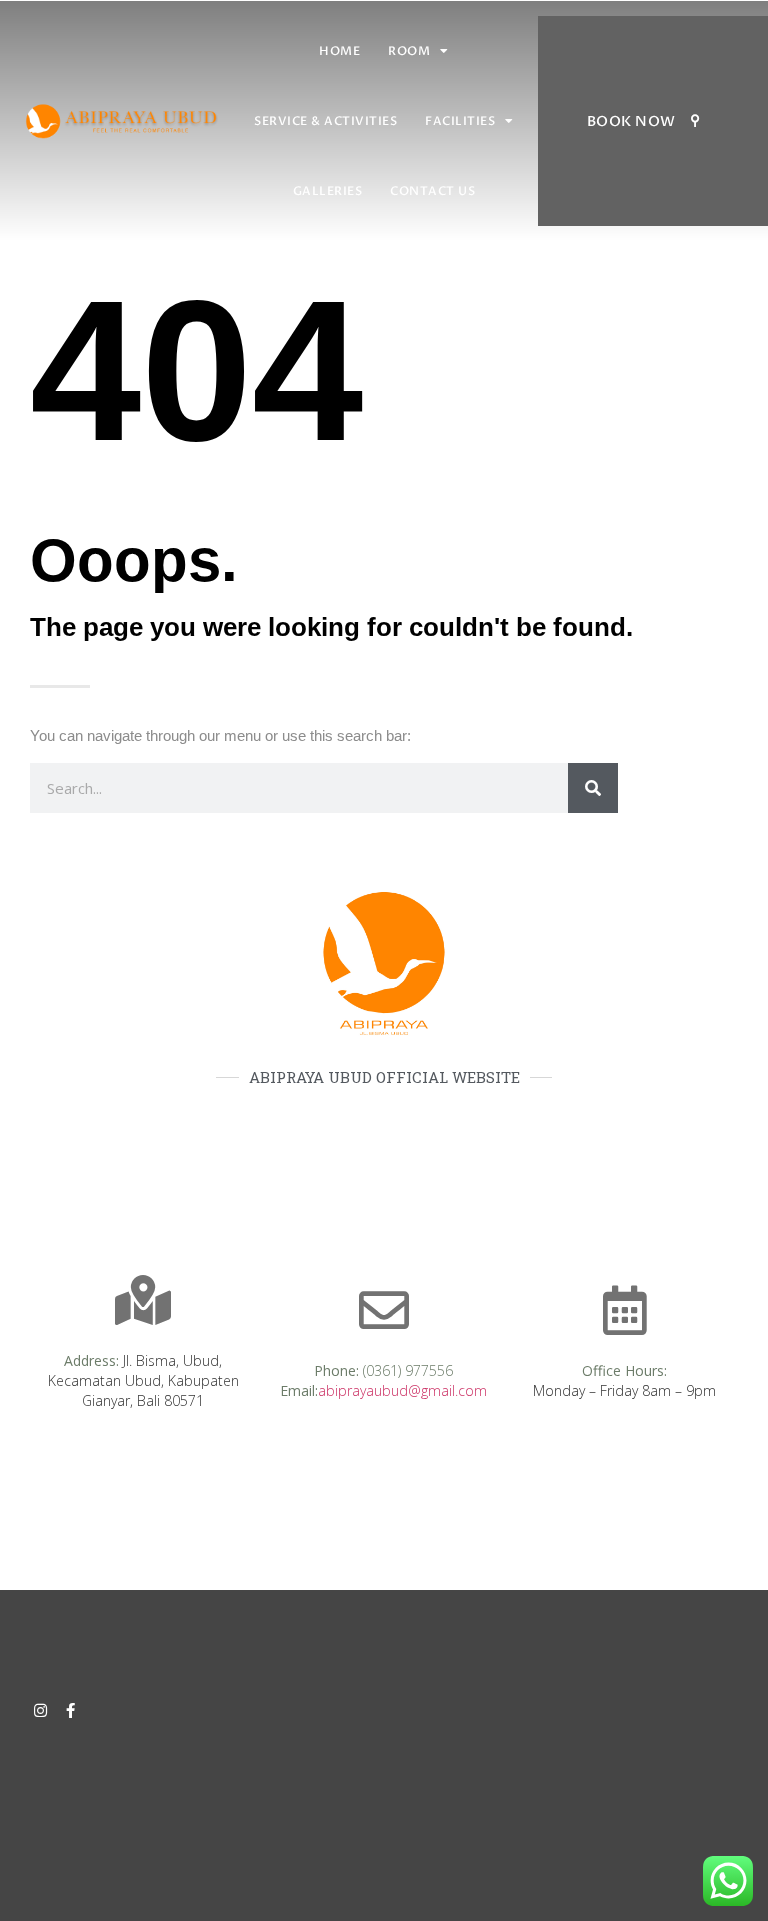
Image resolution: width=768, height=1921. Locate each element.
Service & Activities (325, 121)
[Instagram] (40, 1710)
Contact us (432, 191)
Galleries (328, 191)
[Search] (593, 788)
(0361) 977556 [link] (408, 1370)
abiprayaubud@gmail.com (402, 1390)
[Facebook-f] (70, 1710)
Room (409, 51)
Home (339, 51)
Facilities (460, 121)
